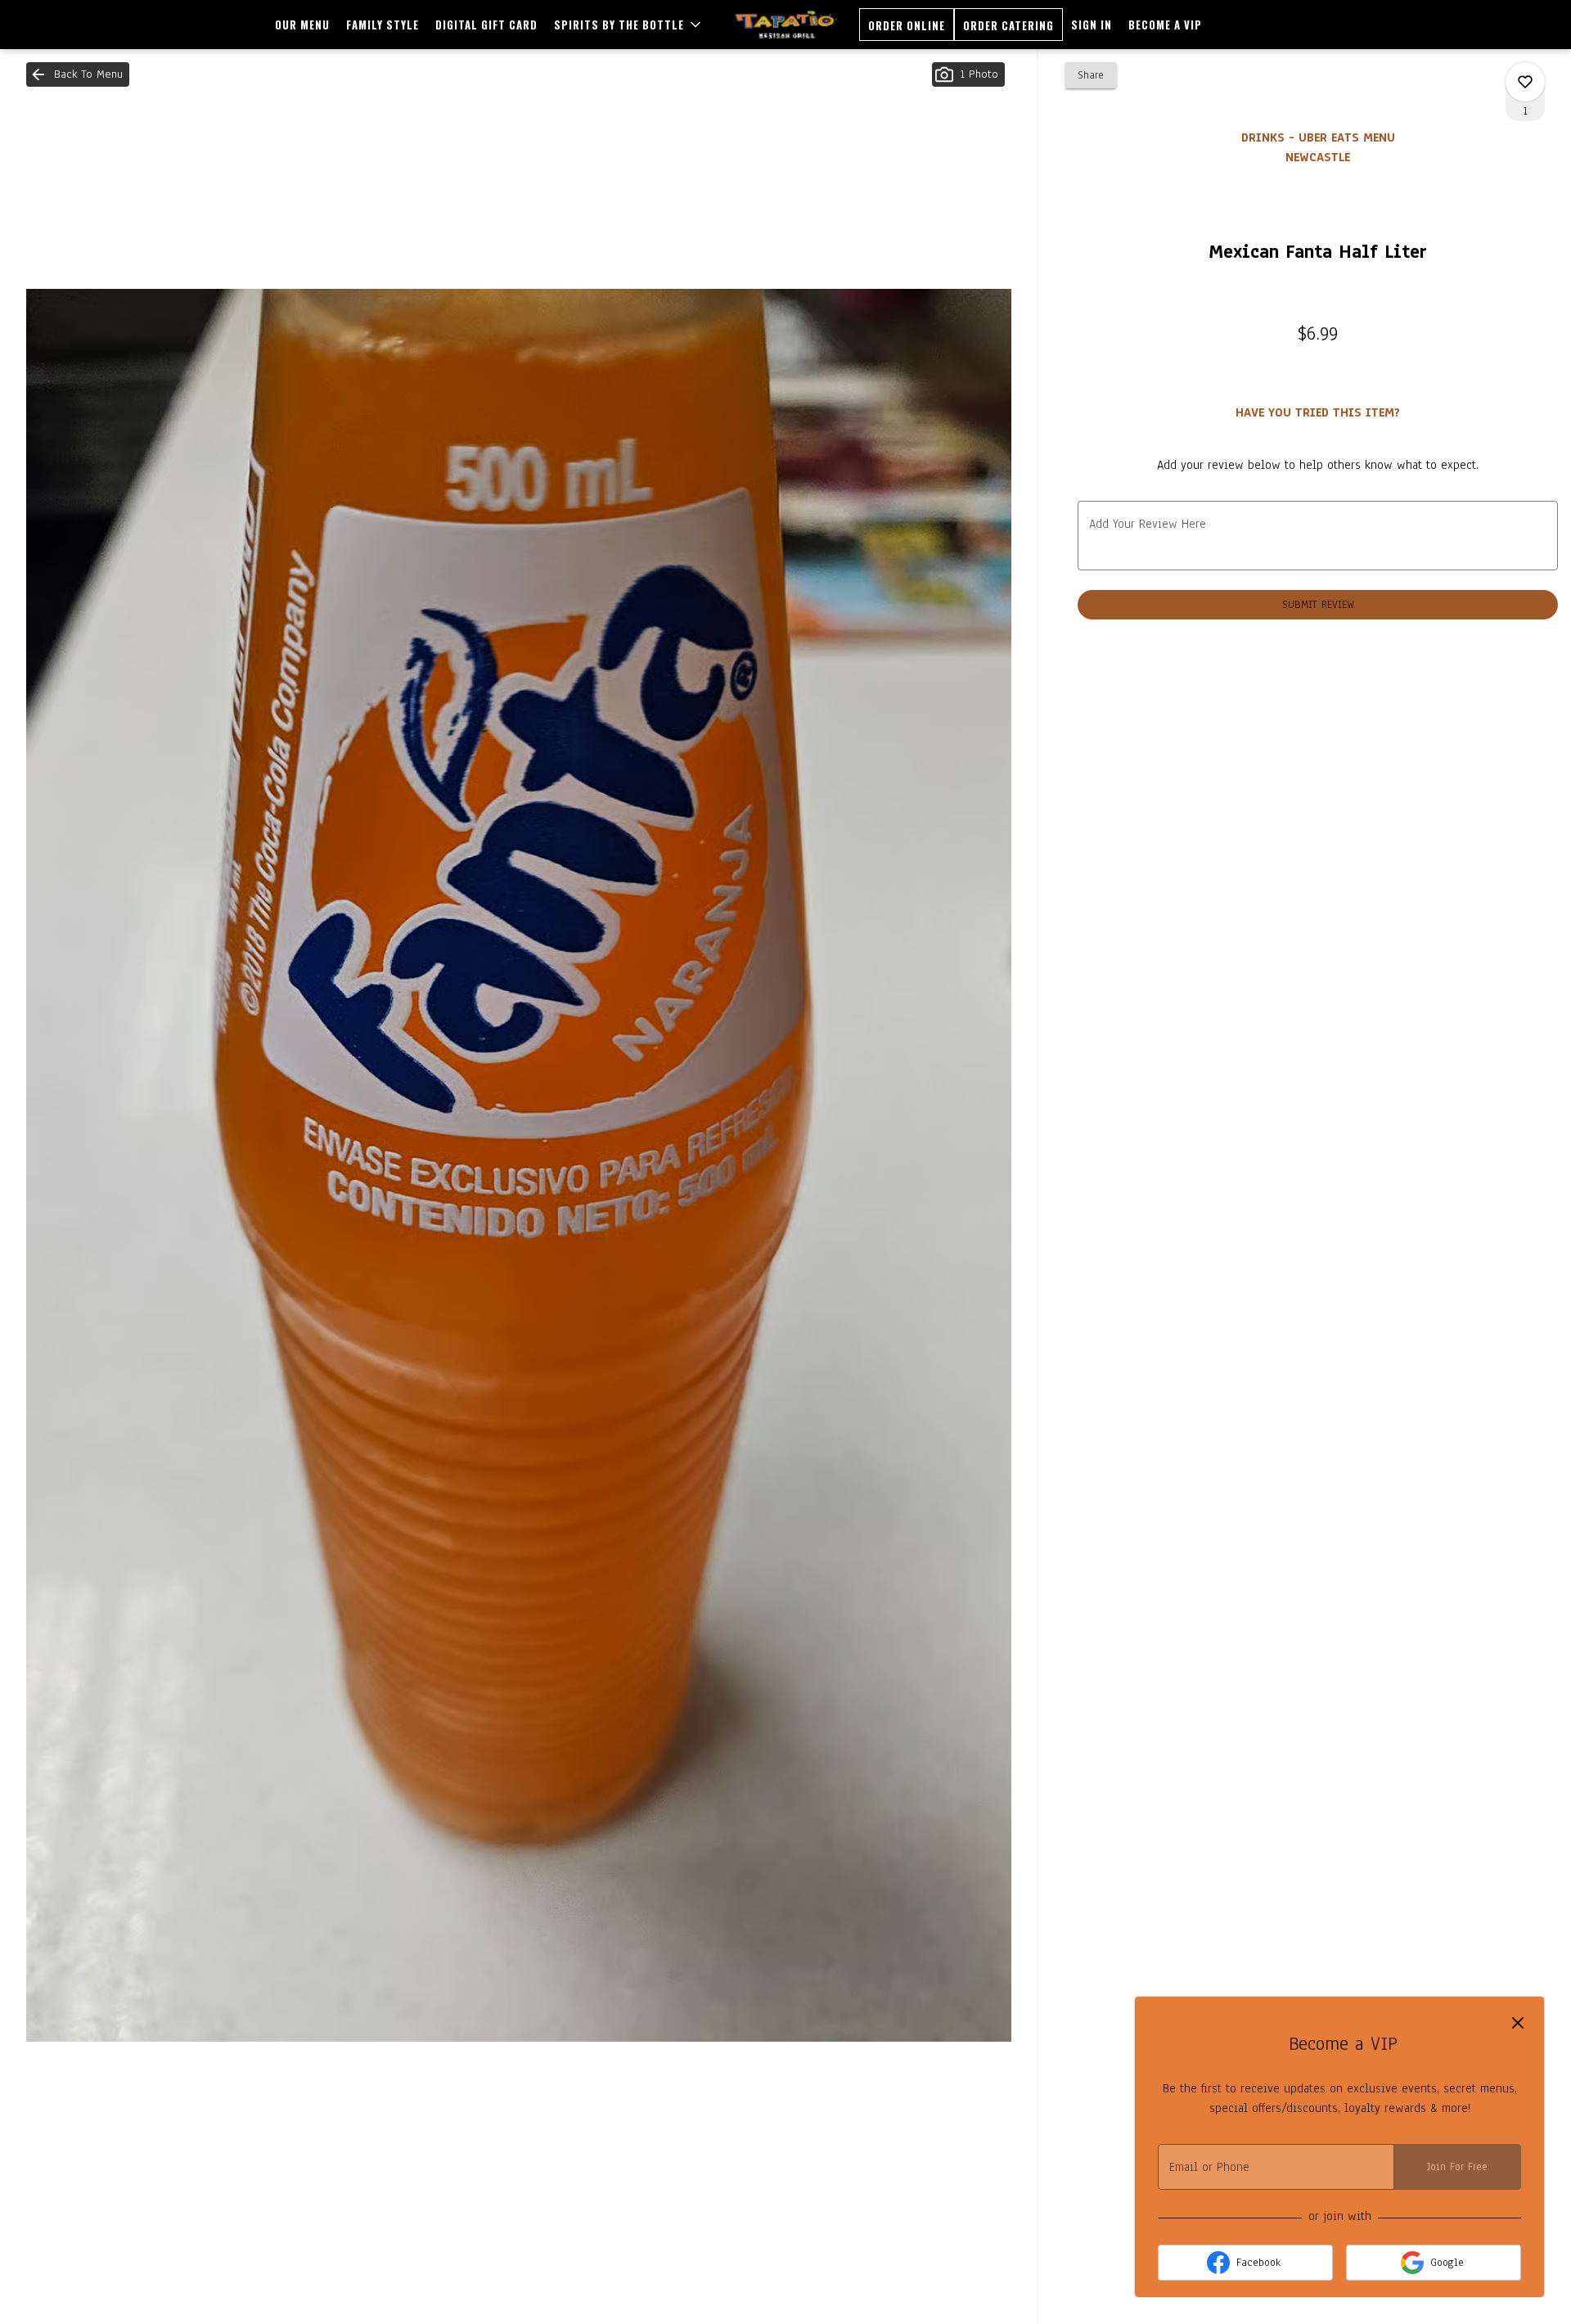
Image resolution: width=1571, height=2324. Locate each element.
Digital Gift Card (486, 25)
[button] (629, 25)
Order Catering (1008, 25)
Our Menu (302, 25)
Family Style (383, 25)
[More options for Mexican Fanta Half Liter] (1525, 82)
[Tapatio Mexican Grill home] (786, 25)
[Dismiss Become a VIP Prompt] (1518, 2023)
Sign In (1092, 25)
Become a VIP (1165, 25)
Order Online (907, 25)
